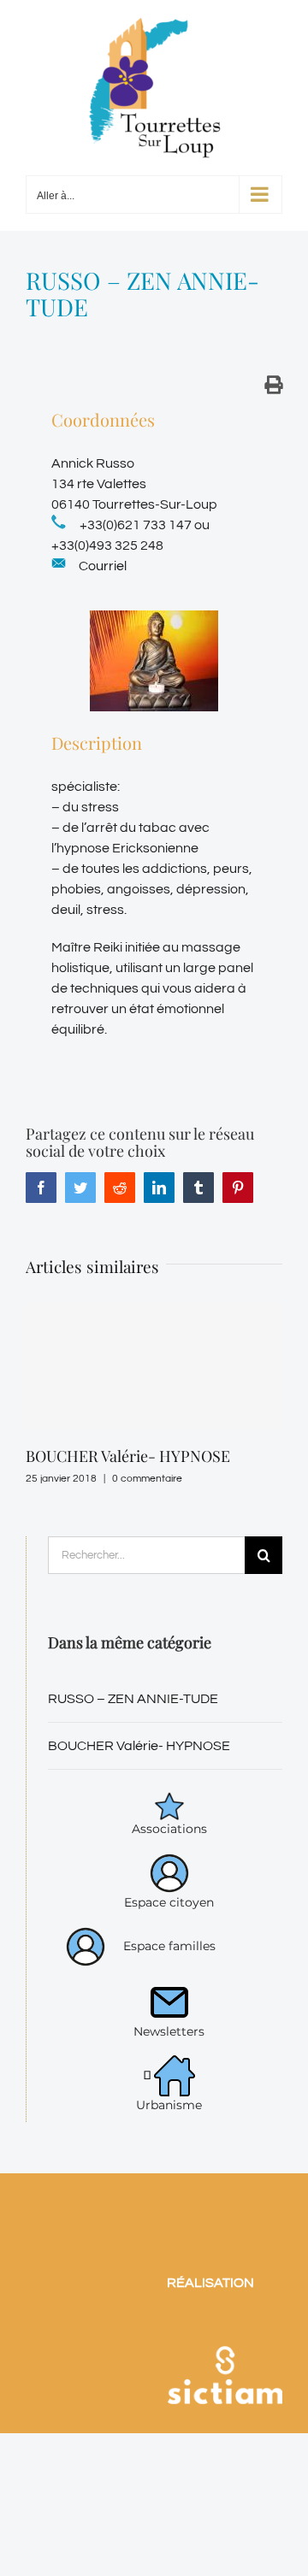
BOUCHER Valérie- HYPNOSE (128, 1456)
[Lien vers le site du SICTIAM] (225, 2327)
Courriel (103, 566)
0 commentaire (147, 1479)
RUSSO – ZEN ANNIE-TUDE (133, 1699)
